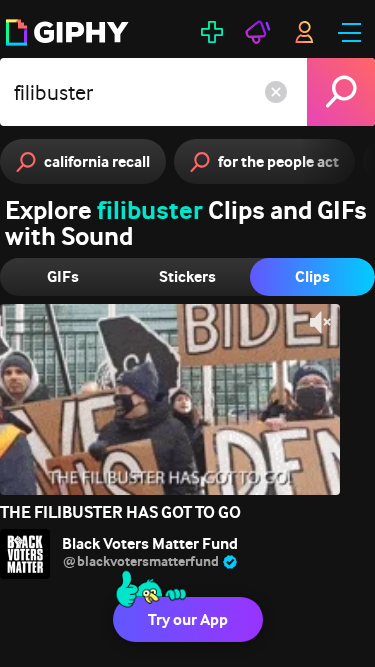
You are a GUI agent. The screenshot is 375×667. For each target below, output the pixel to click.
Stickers (187, 276)
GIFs (63, 276)
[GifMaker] (212, 32)
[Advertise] (258, 32)
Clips (312, 276)
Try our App (188, 619)
